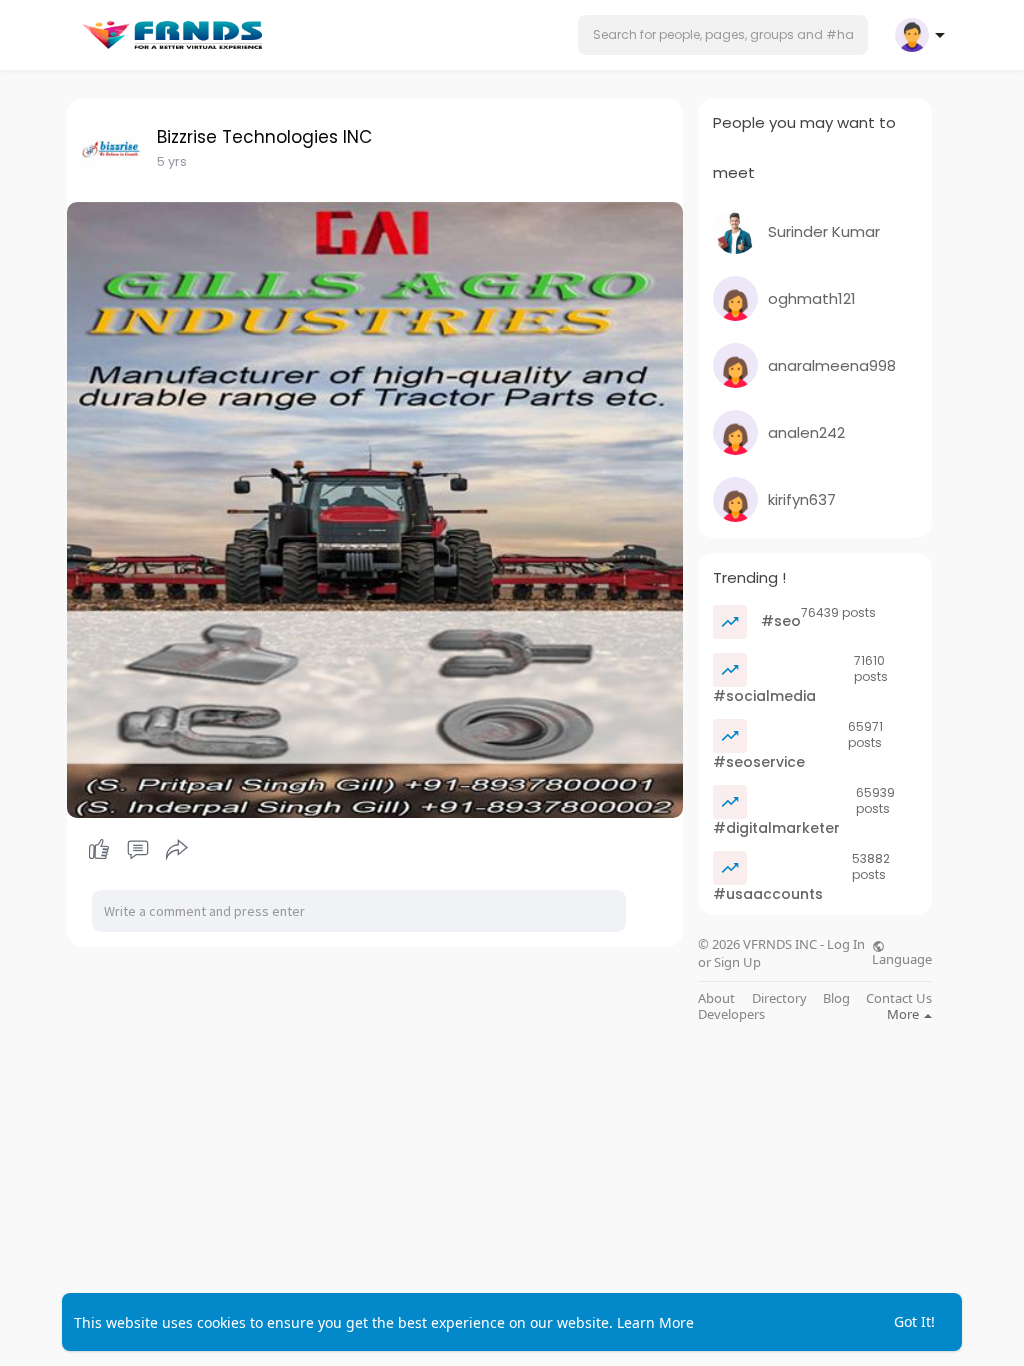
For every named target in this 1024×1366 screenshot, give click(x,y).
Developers (731, 1014)
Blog (836, 998)
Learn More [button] (655, 1322)
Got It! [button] (914, 1321)
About (716, 998)
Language (902, 958)
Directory (779, 998)
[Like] (137, 850)
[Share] (177, 850)
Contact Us (899, 998)
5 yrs (172, 161)
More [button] (904, 1014)
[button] (723, 35)
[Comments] (138, 850)
